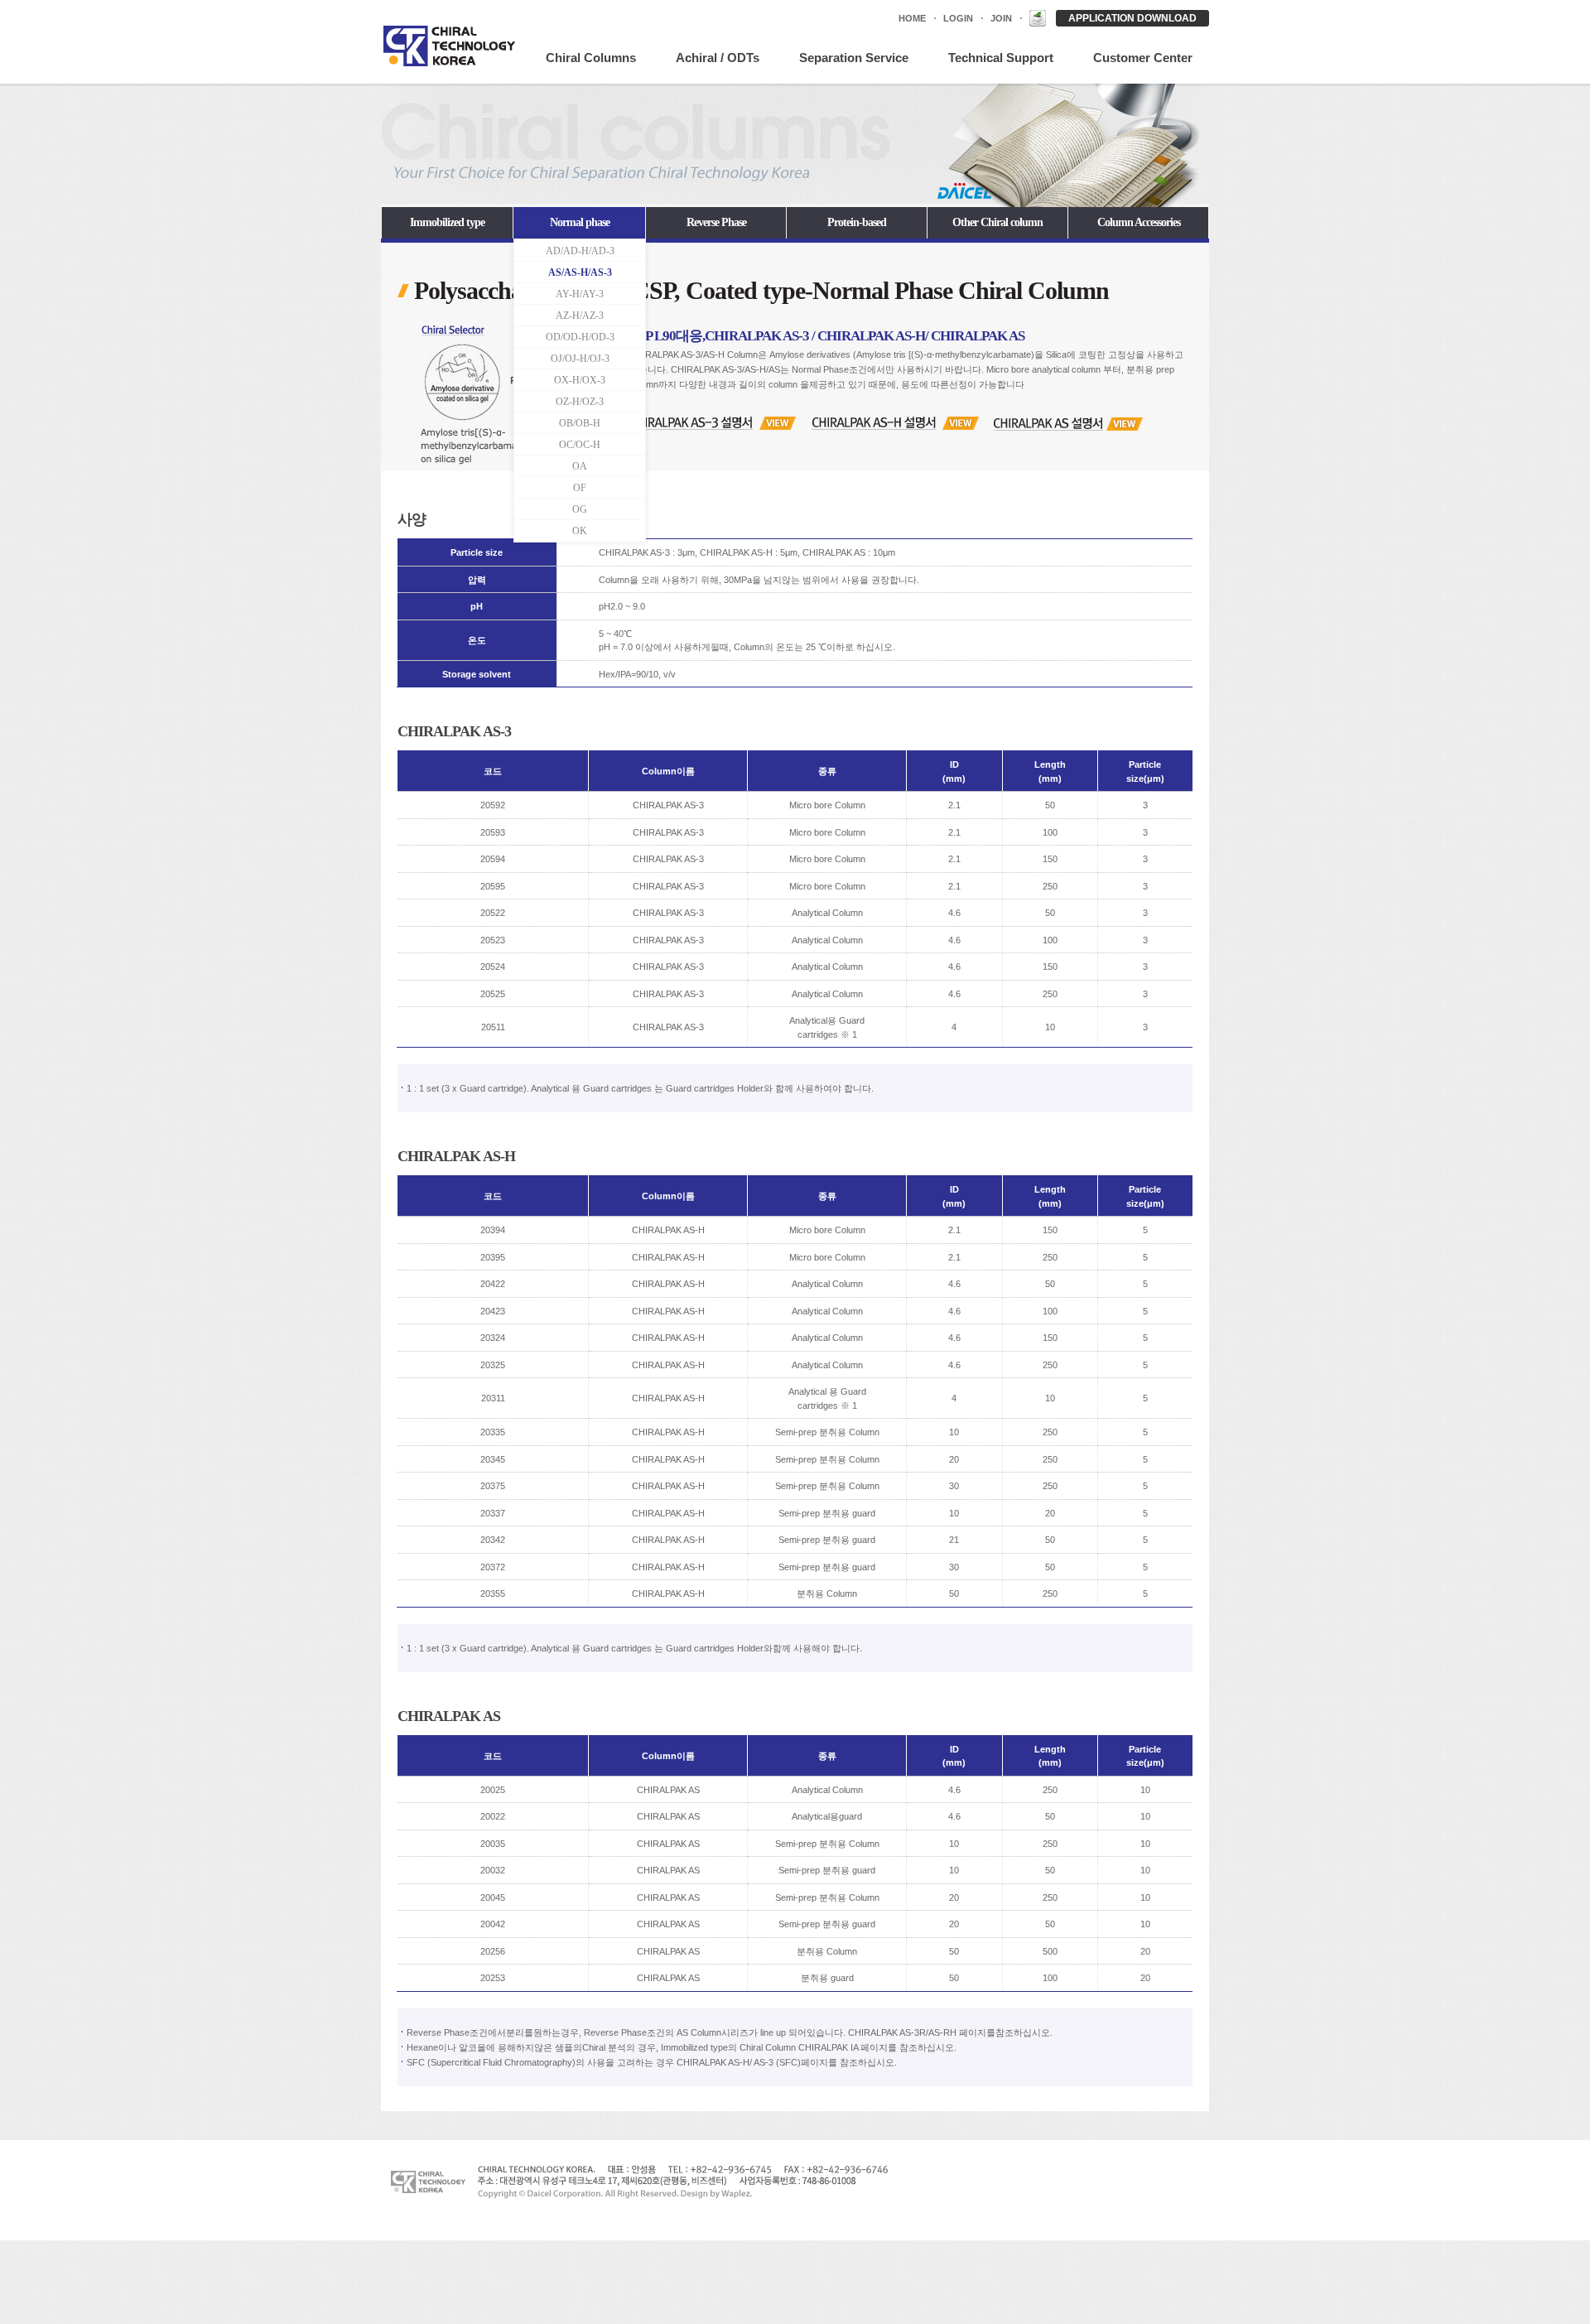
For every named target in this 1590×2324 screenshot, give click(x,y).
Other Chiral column (997, 222)
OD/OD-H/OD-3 (580, 337)
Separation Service (854, 58)
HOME (912, 18)
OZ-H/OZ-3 (580, 402)
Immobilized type (447, 222)
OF (580, 488)
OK (580, 531)
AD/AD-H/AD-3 (580, 251)
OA (580, 466)
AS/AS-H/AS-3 (580, 272)
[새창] (1038, 18)
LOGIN (958, 18)
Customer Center (1143, 58)
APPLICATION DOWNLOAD (1132, 18)
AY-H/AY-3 (580, 294)
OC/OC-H (580, 445)
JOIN (1001, 18)
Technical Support (1001, 58)
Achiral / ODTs (718, 58)
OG (580, 509)
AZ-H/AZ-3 (580, 316)
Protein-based (857, 222)
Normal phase (580, 222)
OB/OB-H (580, 423)
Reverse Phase (716, 222)
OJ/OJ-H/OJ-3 (580, 359)
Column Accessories (1139, 222)
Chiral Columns (591, 58)
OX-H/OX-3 (580, 380)
